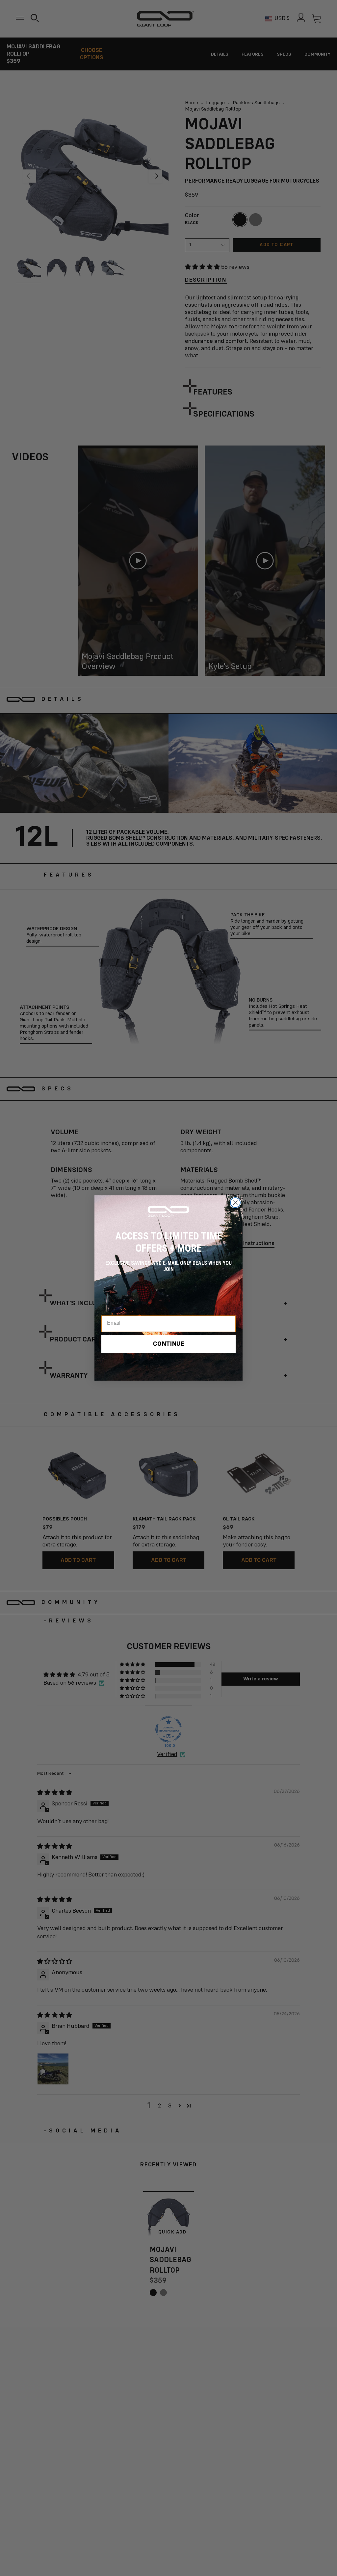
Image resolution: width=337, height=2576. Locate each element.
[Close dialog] (235, 1203)
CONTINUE (169, 1344)
